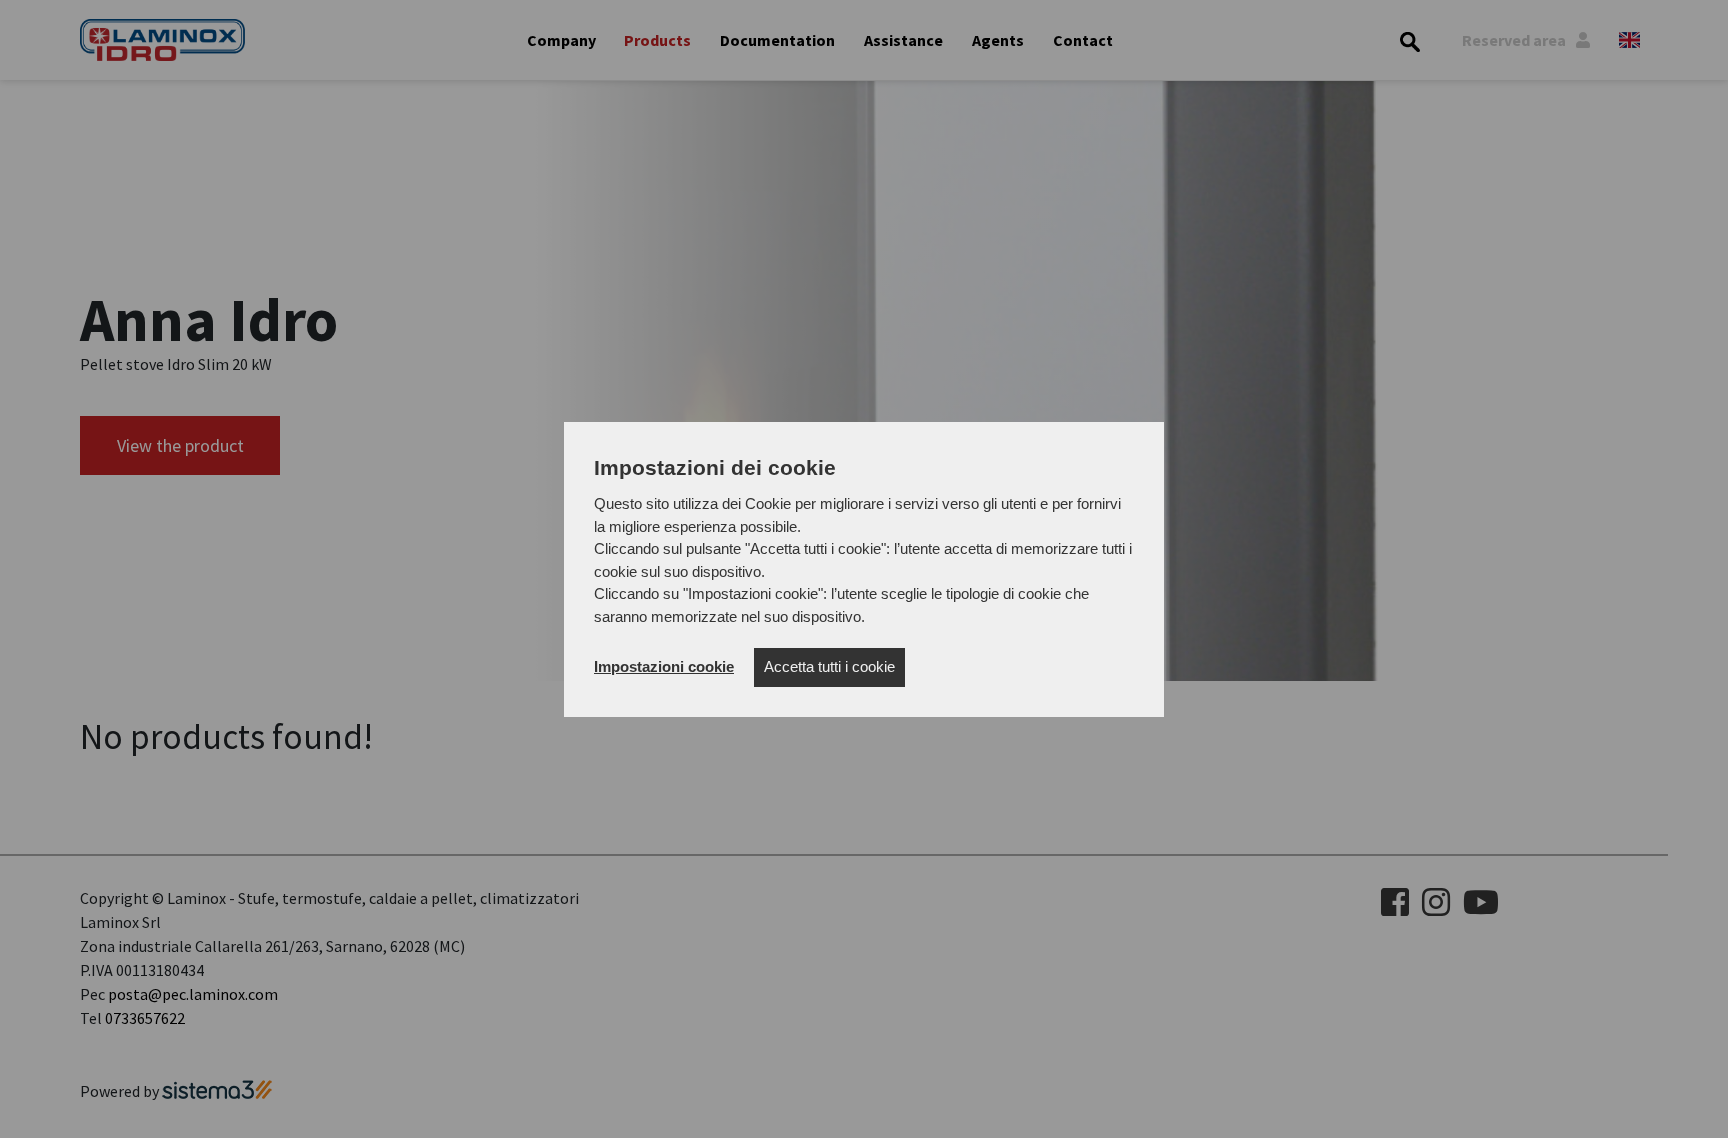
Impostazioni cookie (664, 666)
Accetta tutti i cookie (829, 666)
